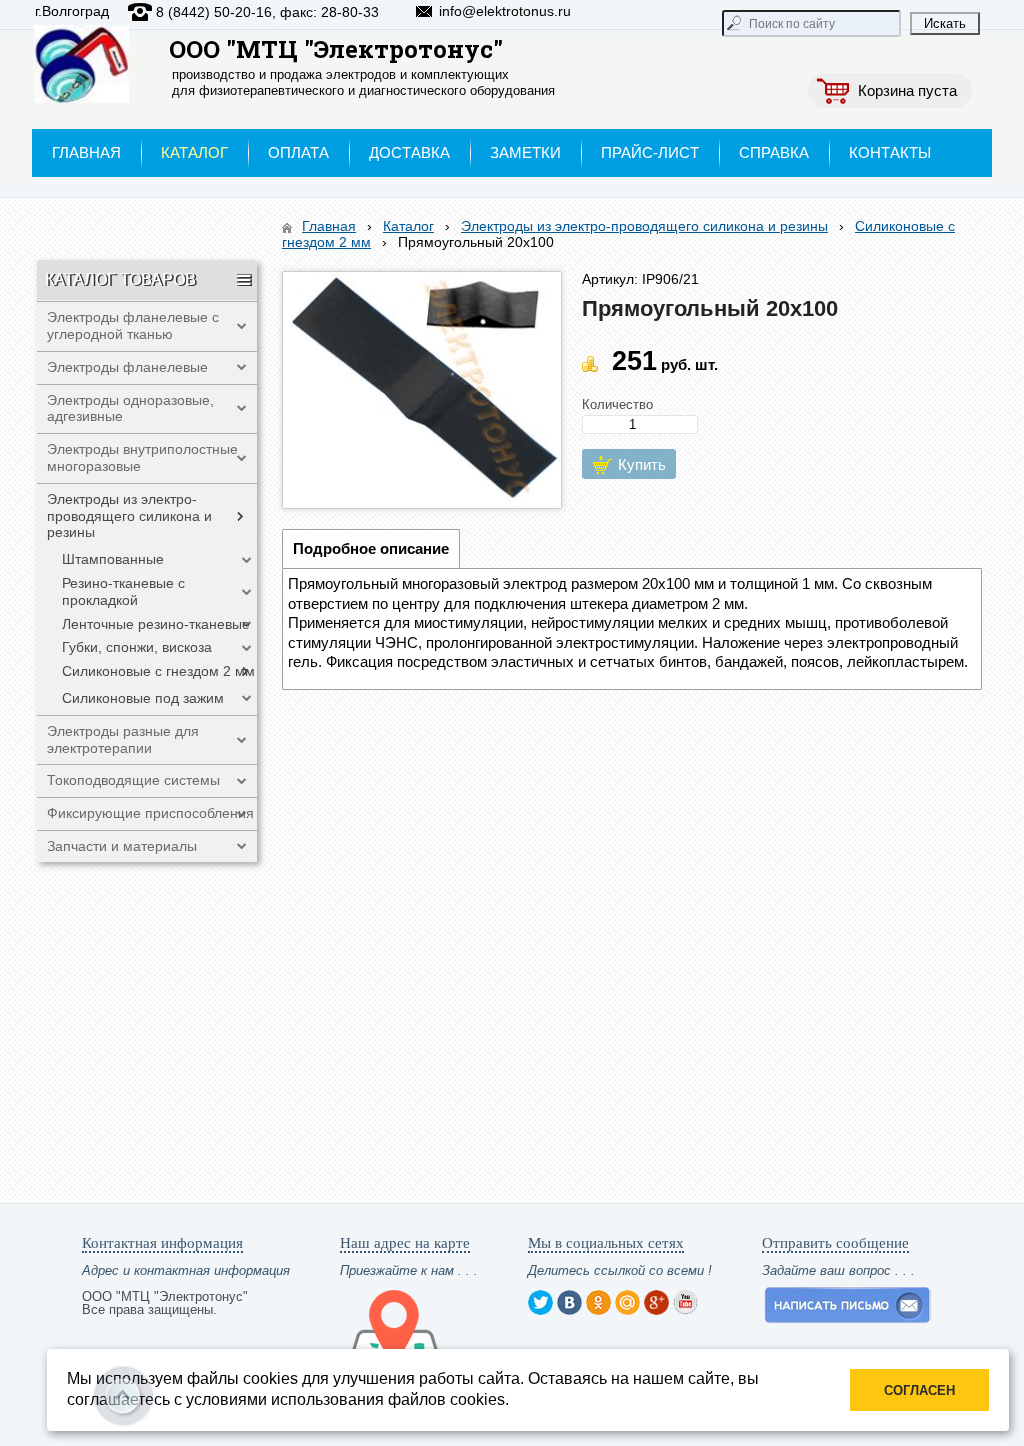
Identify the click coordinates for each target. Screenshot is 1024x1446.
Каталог (408, 226)
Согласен (919, 1390)
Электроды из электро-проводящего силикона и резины (644, 226)
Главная (329, 226)
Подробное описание (371, 548)
